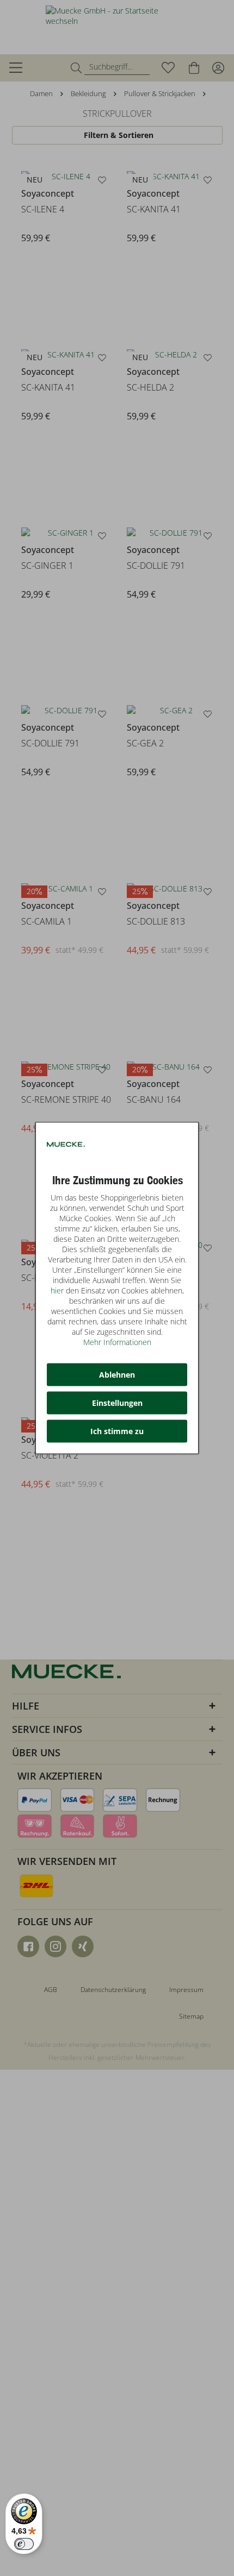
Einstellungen (117, 1403)
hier (57, 1290)
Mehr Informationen (117, 1342)
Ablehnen (117, 1375)
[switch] (24, 2544)
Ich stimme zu (117, 1431)
